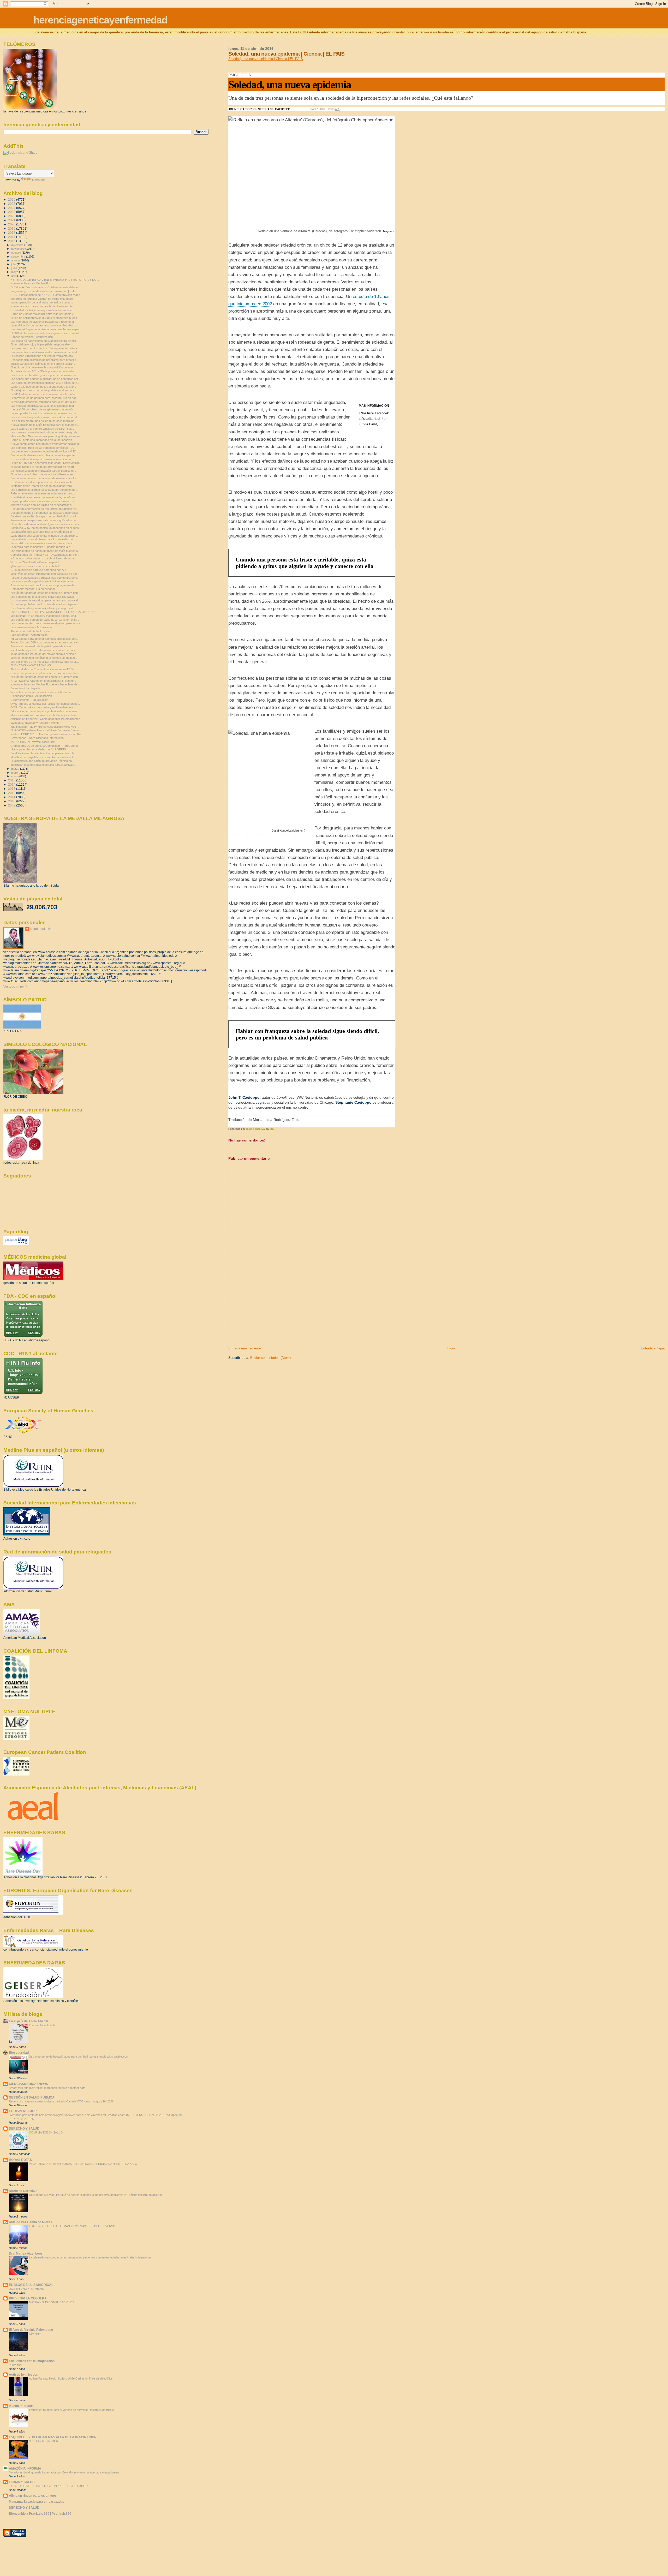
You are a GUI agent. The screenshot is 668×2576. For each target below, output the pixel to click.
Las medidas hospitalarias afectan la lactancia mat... (43, 406)
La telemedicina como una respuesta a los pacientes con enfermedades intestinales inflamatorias (90, 2257)
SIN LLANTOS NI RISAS (45, 2441)
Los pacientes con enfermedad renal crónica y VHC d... (46, 451)
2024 (12, 208)
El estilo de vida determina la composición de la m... (43, 367)
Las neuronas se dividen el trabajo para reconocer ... (44, 322)
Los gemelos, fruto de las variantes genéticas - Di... (43, 448)
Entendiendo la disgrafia (25, 688)
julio (14, 264)
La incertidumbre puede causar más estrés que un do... (46, 417)
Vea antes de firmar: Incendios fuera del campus (41, 692)
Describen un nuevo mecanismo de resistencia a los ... (45, 478)
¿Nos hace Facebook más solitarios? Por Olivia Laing (374, 419)
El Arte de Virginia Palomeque (31, 2330)
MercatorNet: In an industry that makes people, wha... (44, 616)
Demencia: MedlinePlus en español (32, 589)
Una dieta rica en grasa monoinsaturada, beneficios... (44, 497)
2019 (12, 228)
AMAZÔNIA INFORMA (25, 2468)
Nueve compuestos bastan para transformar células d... (46, 444)
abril (14, 276)
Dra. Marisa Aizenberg (25, 2253)
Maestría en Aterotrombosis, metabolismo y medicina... (45, 715)
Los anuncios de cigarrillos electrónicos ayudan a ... (43, 581)
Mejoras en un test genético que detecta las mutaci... (44, 658)
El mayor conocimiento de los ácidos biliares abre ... (43, 474)
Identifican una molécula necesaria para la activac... (43, 765)
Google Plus (302, 109)
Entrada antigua (653, 1348)
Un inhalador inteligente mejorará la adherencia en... (43, 310)
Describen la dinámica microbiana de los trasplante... (44, 455)
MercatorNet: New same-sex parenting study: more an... (46, 436)
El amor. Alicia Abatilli (42, 2025)
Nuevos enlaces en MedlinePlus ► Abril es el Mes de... (45, 684)
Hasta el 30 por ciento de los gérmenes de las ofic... (43, 409)
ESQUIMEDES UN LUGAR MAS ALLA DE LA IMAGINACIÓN (53, 2437)
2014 (12, 784)
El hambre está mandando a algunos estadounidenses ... (46, 524)
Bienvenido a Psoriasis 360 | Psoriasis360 (40, 2514)
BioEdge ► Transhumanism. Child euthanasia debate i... (46, 287)
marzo (16, 769)
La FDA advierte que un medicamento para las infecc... (45, 394)
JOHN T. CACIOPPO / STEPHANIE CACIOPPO (259, 109)
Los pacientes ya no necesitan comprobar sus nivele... (45, 662)
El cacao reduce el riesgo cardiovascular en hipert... (43, 467)
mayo (15, 272)
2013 (12, 789)
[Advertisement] (267, 1310)
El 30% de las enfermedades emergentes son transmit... (46, 333)
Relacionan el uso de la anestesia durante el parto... (43, 493)
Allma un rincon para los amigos (33, 2496)
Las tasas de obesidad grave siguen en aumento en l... (45, 375)
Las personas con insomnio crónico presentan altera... (45, 348)
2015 (12, 780)
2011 (12, 797)
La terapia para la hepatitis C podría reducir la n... (41, 547)
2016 (12, 241)
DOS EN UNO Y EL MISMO (27, 2289)
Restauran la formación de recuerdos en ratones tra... (44, 509)
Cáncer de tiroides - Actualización (32, 337)
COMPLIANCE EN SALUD (46, 2132)
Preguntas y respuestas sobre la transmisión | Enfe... (44, 291)
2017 (12, 237)
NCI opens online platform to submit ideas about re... (43, 558)
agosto (16, 260)
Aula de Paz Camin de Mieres (31, 2222)
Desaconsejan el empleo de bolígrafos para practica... (44, 360)
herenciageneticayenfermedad (100, 20)
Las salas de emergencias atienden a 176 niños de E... (45, 383)
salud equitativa (41, 929)
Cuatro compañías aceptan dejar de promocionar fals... (45, 673)
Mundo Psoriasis (21, 2406)
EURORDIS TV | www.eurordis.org (32, 742)
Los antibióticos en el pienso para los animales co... (43, 539)
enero (15, 776)
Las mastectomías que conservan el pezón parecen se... (47, 623)
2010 (12, 801)
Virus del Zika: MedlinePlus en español (35, 562)
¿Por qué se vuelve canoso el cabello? (35, 566)
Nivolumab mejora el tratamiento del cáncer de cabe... (44, 650)
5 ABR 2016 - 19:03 (325, 109)
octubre (16, 253)
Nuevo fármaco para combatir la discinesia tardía (41, 306)
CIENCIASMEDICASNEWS (28, 2084)
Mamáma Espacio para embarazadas (37, 2502)
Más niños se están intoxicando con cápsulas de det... (45, 574)
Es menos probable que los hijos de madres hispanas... (45, 604)
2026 (12, 199)
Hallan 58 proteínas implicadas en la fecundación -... (43, 440)
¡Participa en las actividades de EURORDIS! (38, 749)
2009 (12, 805)
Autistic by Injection (23, 2374)
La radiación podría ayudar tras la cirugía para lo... (42, 532)
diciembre (18, 245)
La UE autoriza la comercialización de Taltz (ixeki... (43, 429)
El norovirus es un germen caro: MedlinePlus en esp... (45, 398)
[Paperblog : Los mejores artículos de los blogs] (16, 1244)
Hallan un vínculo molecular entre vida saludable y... (43, 314)
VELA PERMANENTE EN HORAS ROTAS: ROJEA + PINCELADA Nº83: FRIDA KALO (83, 2164)
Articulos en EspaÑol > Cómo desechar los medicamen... (46, 719)
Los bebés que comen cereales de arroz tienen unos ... (45, 620)
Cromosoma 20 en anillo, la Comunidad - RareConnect (45, 746)
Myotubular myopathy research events (35, 723)
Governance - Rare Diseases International (37, 738)
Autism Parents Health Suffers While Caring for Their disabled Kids (71, 2378)
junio (14, 268)
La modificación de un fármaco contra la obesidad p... (44, 325)
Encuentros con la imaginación (32, 2361)
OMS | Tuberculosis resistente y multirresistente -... (43, 707)
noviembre (18, 249)
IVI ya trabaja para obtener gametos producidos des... (44, 639)
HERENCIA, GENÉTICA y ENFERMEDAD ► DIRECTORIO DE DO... (55, 280)
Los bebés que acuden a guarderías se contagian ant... (45, 379)
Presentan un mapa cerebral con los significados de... (44, 520)
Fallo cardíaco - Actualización (29, 635)
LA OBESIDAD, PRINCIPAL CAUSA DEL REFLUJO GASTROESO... (54, 612)
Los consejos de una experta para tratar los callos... (43, 597)
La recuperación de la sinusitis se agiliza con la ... (42, 302)
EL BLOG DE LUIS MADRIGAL (31, 2285)
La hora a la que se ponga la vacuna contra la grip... (43, 387)
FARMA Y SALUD (22, 2482)
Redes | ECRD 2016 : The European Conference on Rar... (47, 734)
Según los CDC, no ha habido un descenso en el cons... (46, 528)
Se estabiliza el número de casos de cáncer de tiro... (44, 543)
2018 (12, 233)
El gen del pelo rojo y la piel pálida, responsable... (41, 344)
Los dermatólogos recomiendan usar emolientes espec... (46, 329)
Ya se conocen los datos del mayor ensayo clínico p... (44, 654)
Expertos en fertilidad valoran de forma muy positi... (43, 299)
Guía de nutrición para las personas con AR (38, 570)
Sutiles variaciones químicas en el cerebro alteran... (43, 364)
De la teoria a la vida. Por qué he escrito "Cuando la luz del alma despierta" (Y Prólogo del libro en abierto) (96, 2195)
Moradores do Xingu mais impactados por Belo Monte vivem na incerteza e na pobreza (64, 2472)
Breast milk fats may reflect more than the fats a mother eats (47, 2088)
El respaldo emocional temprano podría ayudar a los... (44, 402)
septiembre (19, 256)
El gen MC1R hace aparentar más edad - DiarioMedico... (46, 463)
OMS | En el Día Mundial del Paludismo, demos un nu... (45, 704)
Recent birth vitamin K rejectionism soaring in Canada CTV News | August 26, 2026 (61, 2101)
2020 (12, 224)
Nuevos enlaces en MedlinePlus (31, 283)
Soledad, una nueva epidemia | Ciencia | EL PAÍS (266, 59)
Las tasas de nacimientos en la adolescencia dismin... (44, 341)
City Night (35, 2334)
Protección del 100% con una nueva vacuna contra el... (45, 642)
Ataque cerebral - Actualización (30, 631)
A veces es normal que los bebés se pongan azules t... (45, 585)
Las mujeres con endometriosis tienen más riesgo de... (45, 432)
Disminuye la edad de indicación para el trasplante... (43, 471)
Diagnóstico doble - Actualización (31, 696)
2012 (12, 793)
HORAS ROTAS (20, 2160)
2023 (12, 212)
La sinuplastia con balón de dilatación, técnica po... (42, 761)
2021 (12, 220)
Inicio (451, 1348)
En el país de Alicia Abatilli (28, 2021)
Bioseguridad (19, 2052)
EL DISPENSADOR (23, 2111)
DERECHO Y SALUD (24, 2128)
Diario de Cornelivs (23, 2191)
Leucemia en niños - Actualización (32, 627)
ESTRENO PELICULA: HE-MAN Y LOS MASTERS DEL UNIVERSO (72, 2226)
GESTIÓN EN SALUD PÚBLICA (32, 2097)
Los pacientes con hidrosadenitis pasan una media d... (45, 352)
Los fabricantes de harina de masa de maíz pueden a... (45, 551)
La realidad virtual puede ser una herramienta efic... (43, 356)
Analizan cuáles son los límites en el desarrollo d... (42, 505)
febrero (16, 773)
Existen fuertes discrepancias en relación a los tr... (42, 482)
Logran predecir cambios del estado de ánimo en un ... (45, 413)
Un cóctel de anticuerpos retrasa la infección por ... (43, 459)
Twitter (296, 109)
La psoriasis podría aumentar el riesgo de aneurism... (44, 536)
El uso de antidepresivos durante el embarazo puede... (45, 318)
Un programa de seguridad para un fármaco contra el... (45, 600)
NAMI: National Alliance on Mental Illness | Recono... (43, 681)
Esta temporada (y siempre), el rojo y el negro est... (43, 608)
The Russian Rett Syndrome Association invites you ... (45, 727)
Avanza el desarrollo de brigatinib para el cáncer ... (42, 646)
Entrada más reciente (244, 1348)
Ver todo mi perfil (15, 987)
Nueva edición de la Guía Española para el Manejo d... (45, 425)
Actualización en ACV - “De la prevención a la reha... (43, 371)
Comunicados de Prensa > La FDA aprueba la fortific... (45, 555)
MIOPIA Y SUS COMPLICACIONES (52, 2302)
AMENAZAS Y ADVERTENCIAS (31, 665)
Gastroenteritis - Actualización (29, 700)
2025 (12, 204)
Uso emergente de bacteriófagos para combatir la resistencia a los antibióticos (78, 2057)
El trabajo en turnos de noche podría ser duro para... (44, 390)
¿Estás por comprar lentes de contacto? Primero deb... (45, 593)
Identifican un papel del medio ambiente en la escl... (43, 757)
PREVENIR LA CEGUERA (28, 2298)
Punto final (15, 2365)
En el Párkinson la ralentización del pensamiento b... (43, 753)
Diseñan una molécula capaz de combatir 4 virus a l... (44, 516)
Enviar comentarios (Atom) (270, 1358)
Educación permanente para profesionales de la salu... (45, 711)
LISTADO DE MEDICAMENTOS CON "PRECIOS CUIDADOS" (49, 2486)
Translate (38, 180)
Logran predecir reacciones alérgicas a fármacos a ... (44, 501)
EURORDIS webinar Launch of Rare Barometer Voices (45, 730)
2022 (12, 216)
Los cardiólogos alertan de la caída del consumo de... (44, 490)
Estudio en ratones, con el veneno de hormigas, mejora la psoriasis (71, 2410)
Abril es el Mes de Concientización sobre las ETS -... (44, 669)
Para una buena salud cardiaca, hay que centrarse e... (45, 578)
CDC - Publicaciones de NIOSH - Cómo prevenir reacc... (46, 295)
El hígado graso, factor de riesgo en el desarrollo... (42, 486)
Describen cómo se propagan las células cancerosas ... (46, 513)
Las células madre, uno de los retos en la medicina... (44, 421)
